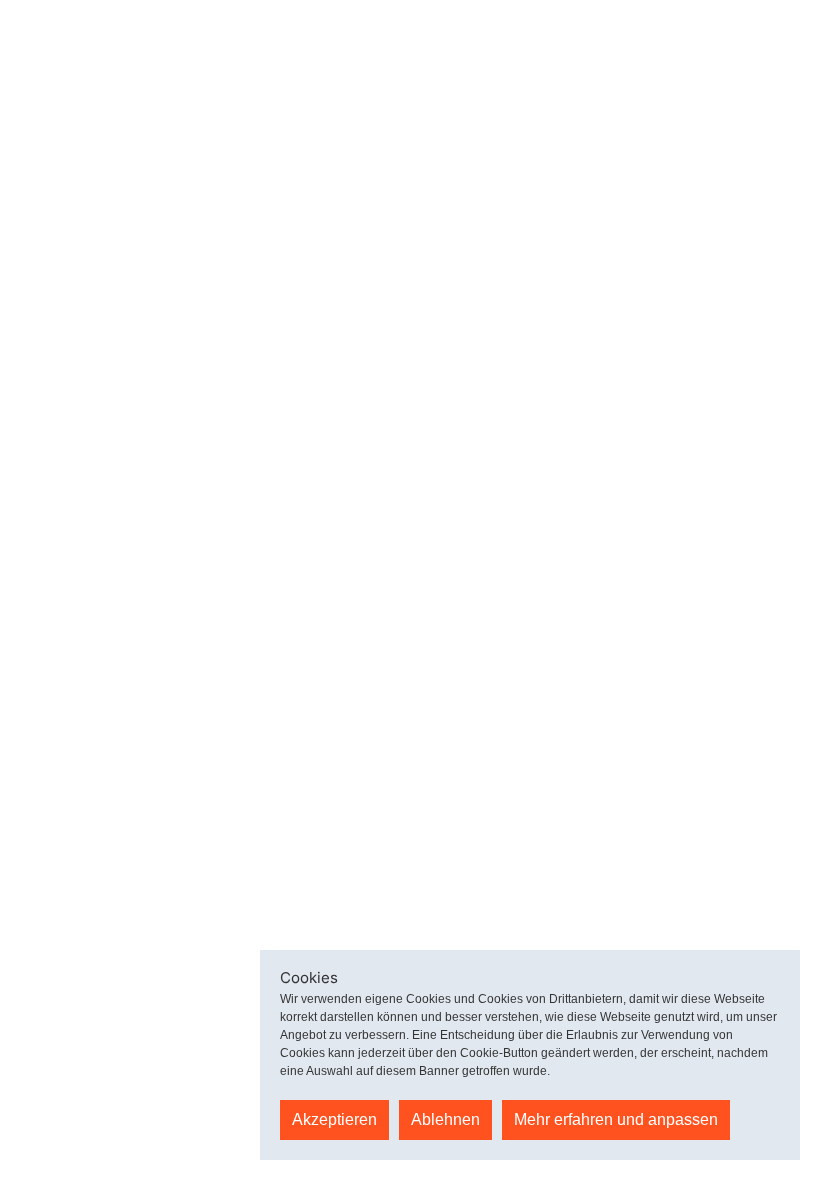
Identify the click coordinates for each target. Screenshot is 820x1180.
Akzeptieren (334, 1119)
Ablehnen (445, 1119)
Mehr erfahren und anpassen (616, 1119)
